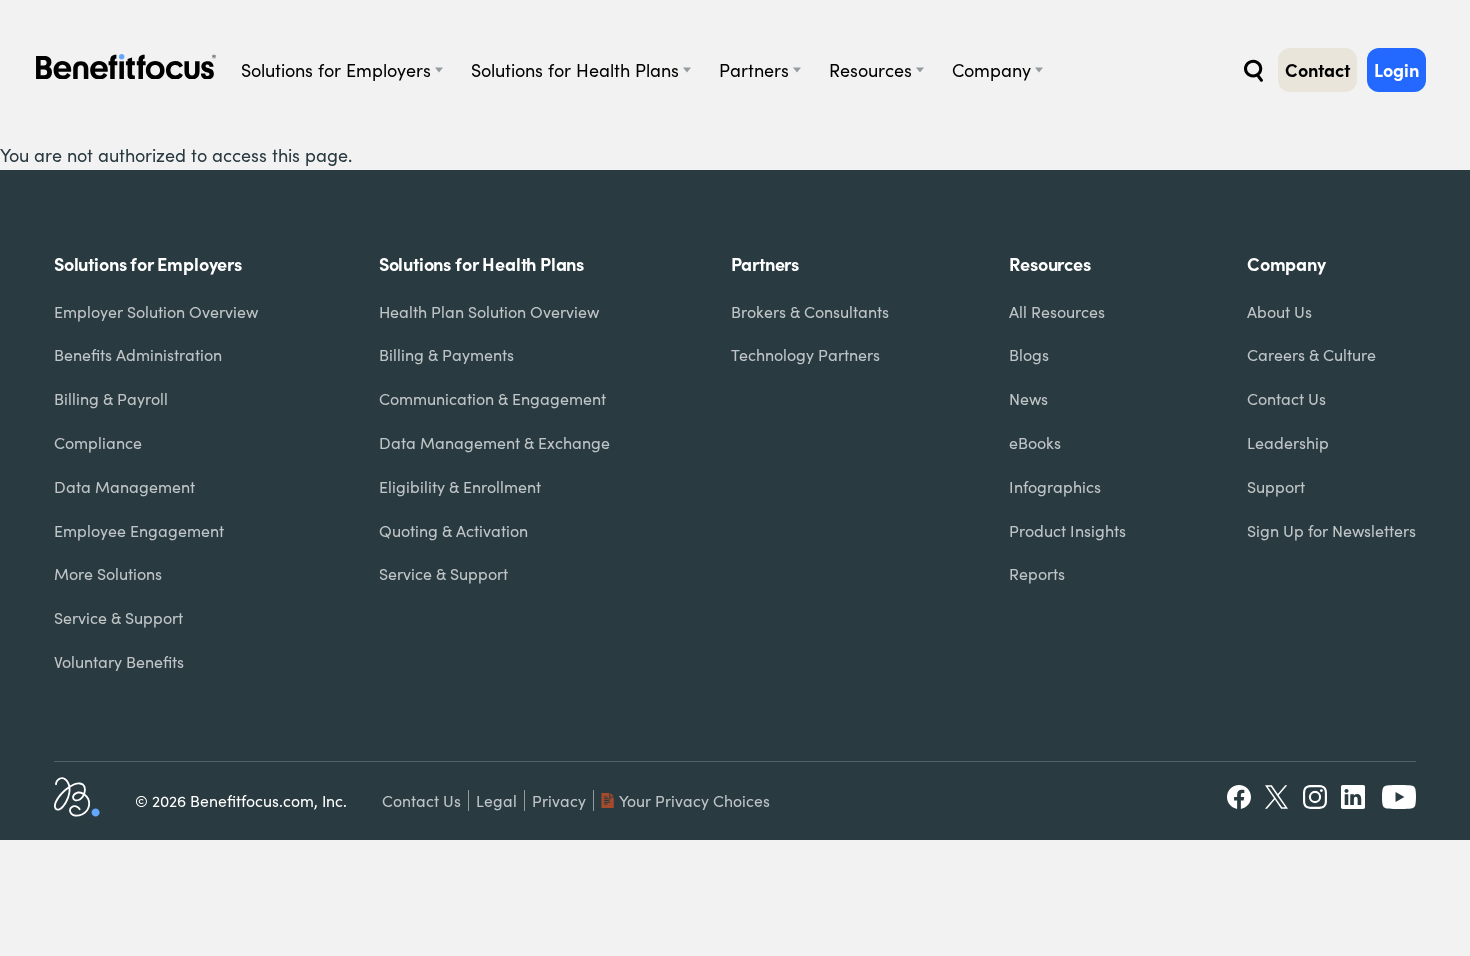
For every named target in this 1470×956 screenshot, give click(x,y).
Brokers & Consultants (810, 311)
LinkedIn (1355, 797)
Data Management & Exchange (494, 442)
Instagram (1315, 797)
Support (1276, 486)
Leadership (1288, 442)
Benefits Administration (138, 354)
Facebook (1239, 797)
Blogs (1029, 354)
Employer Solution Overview (156, 311)
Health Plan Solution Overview (489, 311)
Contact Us (1286, 398)
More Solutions (108, 573)
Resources (870, 70)
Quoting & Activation (453, 530)
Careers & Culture (1311, 354)
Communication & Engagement (492, 398)
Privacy (559, 800)
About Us (1279, 311)
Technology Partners (805, 354)
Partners (754, 70)
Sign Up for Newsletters (1331, 530)
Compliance (98, 442)
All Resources (1057, 311)
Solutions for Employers (336, 70)
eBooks (1035, 442)
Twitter (1277, 797)
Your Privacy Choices (694, 800)
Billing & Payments (446, 354)
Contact (1317, 70)
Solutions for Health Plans (575, 70)
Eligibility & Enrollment (460, 486)
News (1028, 398)
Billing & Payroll (111, 398)
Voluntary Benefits (119, 661)
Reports (1037, 573)
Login (1396, 70)
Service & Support (118, 617)
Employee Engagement (139, 530)
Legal (496, 800)
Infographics (1055, 486)
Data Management (124, 486)
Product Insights (1067, 530)
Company (991, 70)
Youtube (1399, 797)
